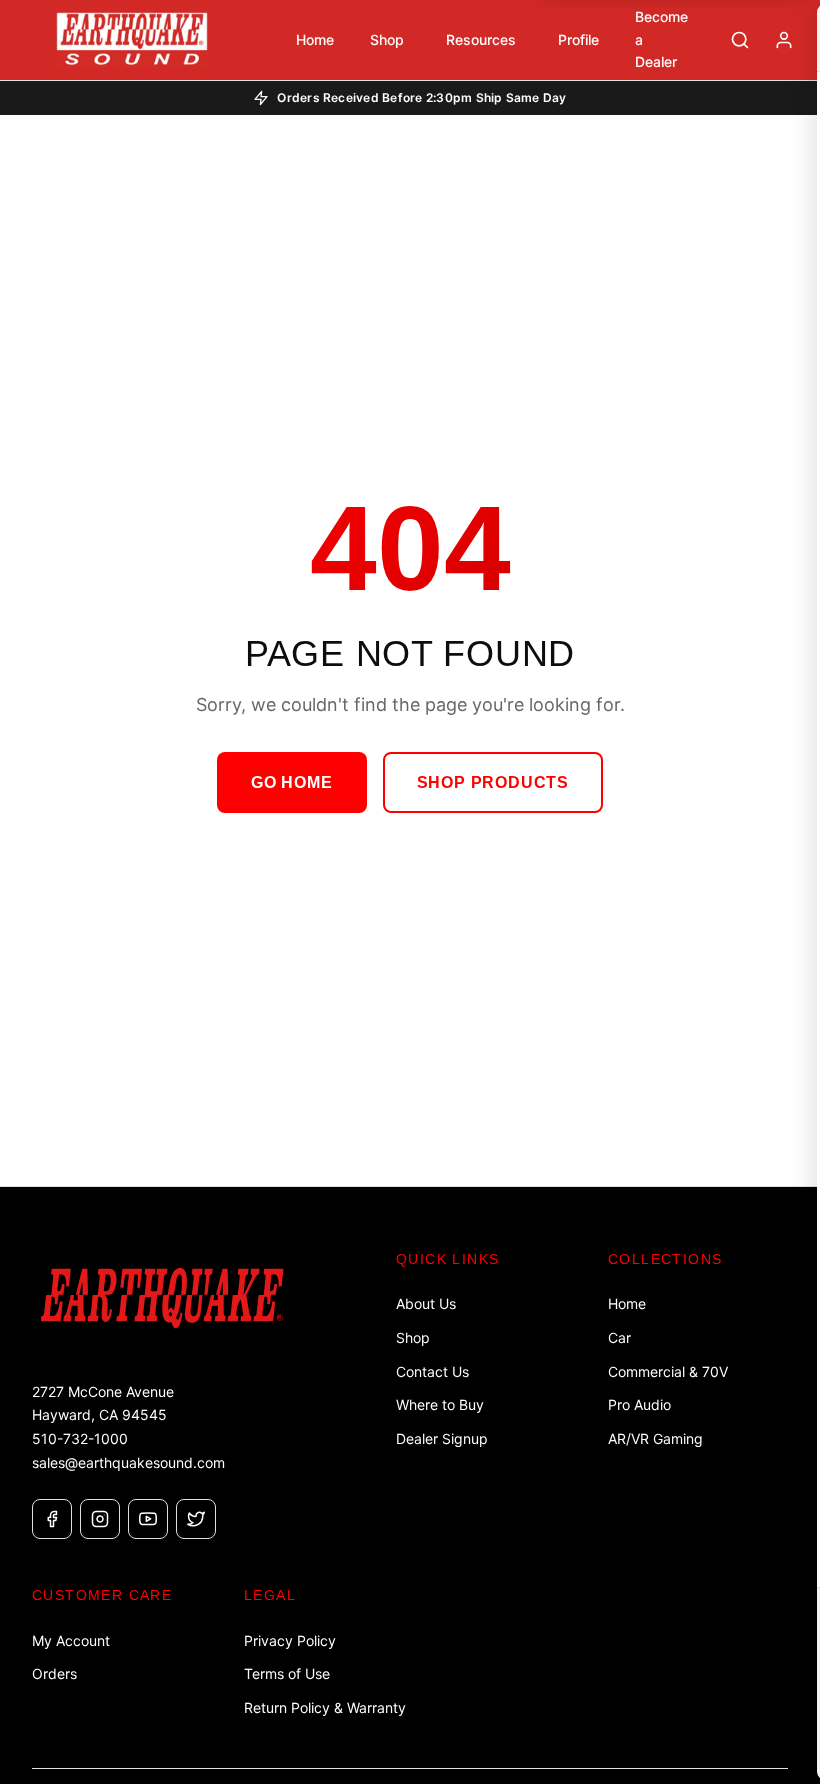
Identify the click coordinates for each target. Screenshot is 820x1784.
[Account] (784, 40)
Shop (413, 1337)
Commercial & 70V (668, 1371)
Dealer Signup (442, 1438)
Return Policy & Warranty (325, 1707)
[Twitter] (196, 1519)
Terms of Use (287, 1673)
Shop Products (493, 782)
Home (627, 1303)
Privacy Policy (290, 1640)
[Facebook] (52, 1519)
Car (619, 1337)
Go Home (292, 782)
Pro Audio (639, 1404)
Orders (54, 1673)
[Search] (740, 40)
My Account (71, 1640)
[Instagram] (100, 1519)
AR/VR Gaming (655, 1438)
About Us (426, 1303)
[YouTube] (148, 1519)
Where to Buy (440, 1404)
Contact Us (432, 1371)
